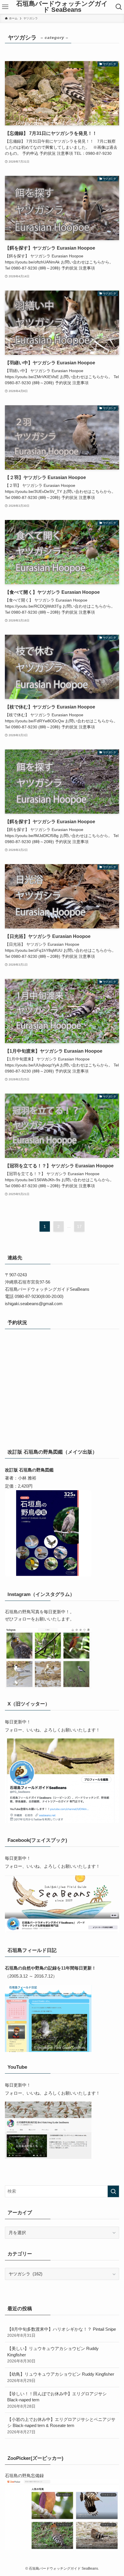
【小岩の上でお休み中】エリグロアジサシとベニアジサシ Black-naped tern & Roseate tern (61, 2426)
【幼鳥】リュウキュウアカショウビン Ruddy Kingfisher (61, 2377)
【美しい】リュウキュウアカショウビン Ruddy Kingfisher (53, 2355)
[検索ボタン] (119, 7)
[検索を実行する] (113, 2191)
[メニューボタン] (5, 7)
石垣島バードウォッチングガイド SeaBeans (62, 7)
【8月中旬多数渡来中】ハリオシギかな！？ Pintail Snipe (62, 2332)
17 (79, 1226)
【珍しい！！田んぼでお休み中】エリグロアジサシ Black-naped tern (57, 2400)
